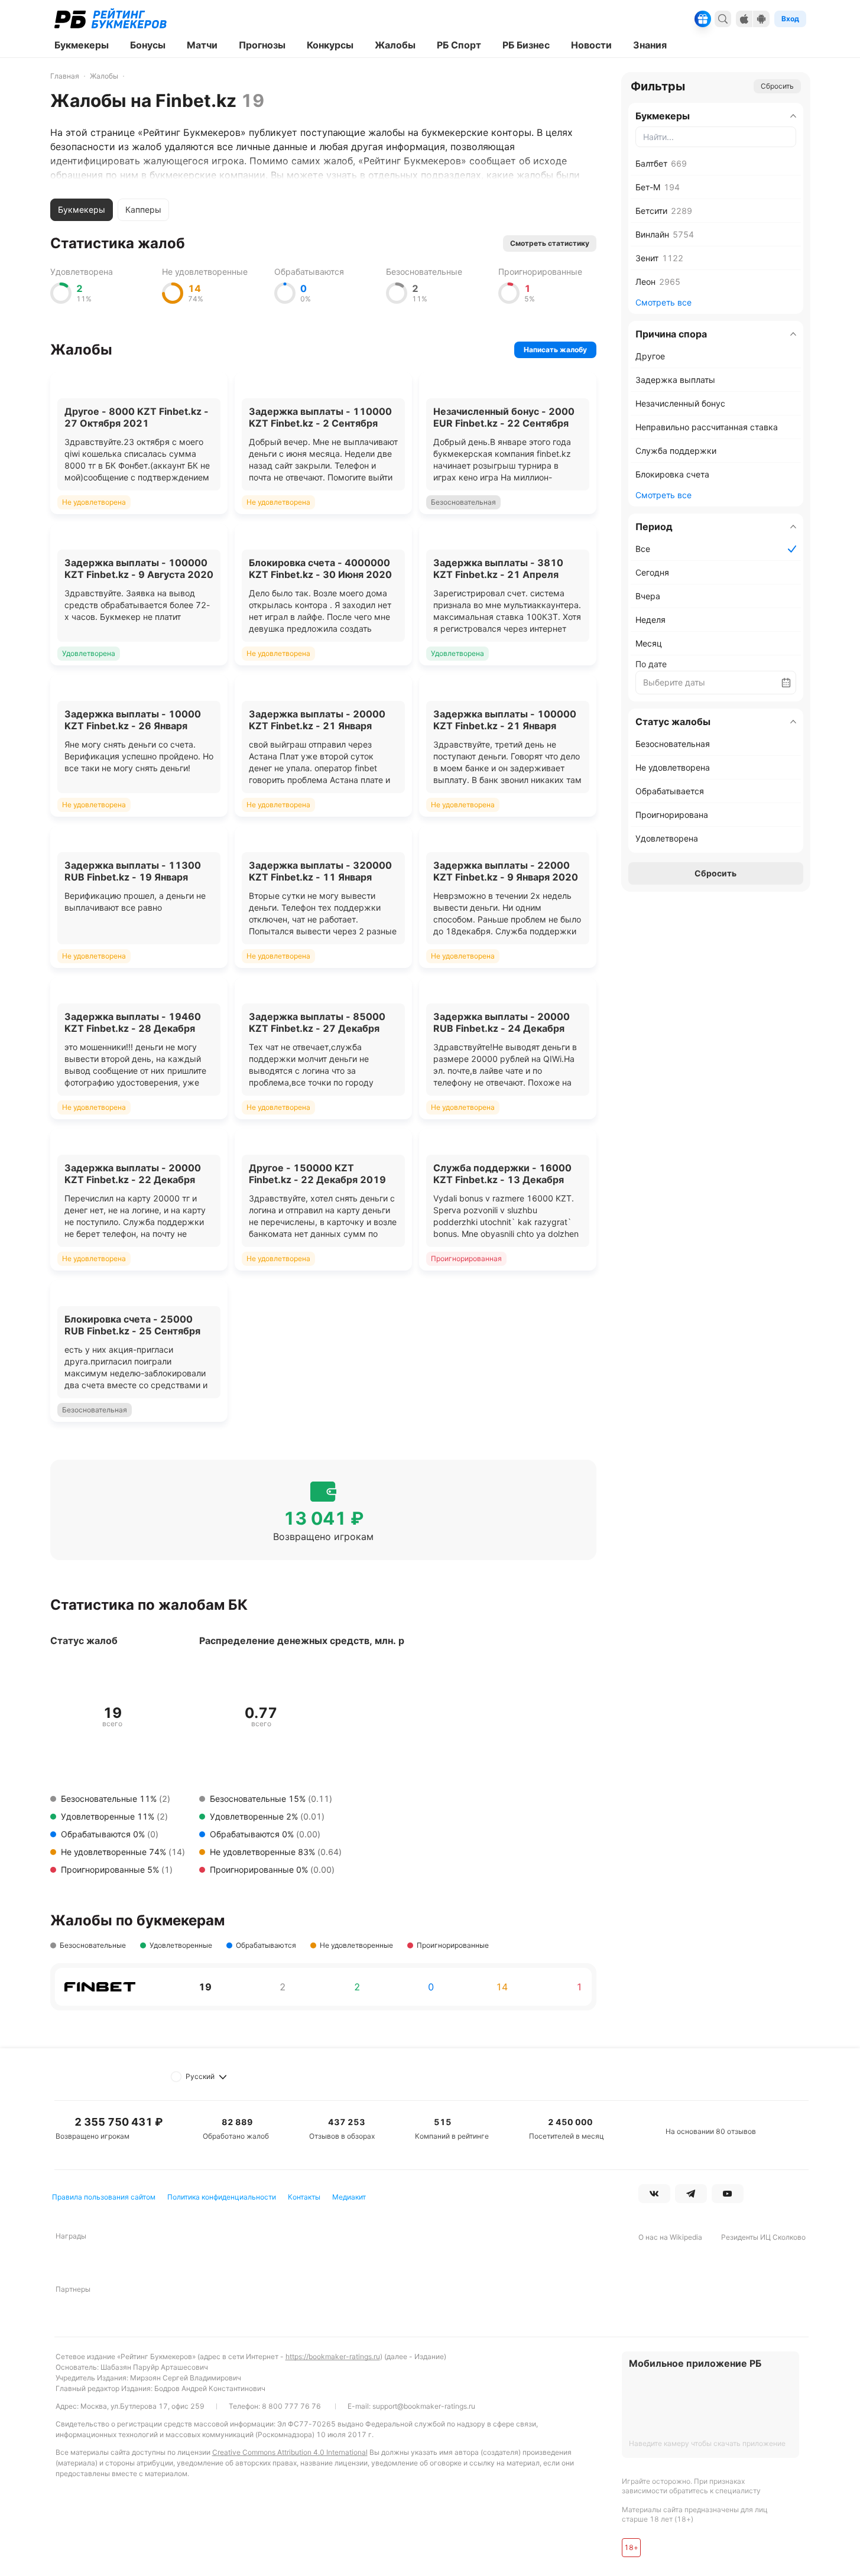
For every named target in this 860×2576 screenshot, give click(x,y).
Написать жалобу (555, 350)
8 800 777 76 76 (291, 2406)
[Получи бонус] (703, 19)
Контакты (304, 2197)
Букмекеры (82, 209)
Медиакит (349, 2197)
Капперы (143, 209)
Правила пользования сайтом (104, 2197)
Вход (790, 19)
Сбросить (777, 86)
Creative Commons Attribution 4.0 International (290, 2452)
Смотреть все (663, 302)
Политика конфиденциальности (222, 2197)
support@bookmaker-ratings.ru (424, 2406)
